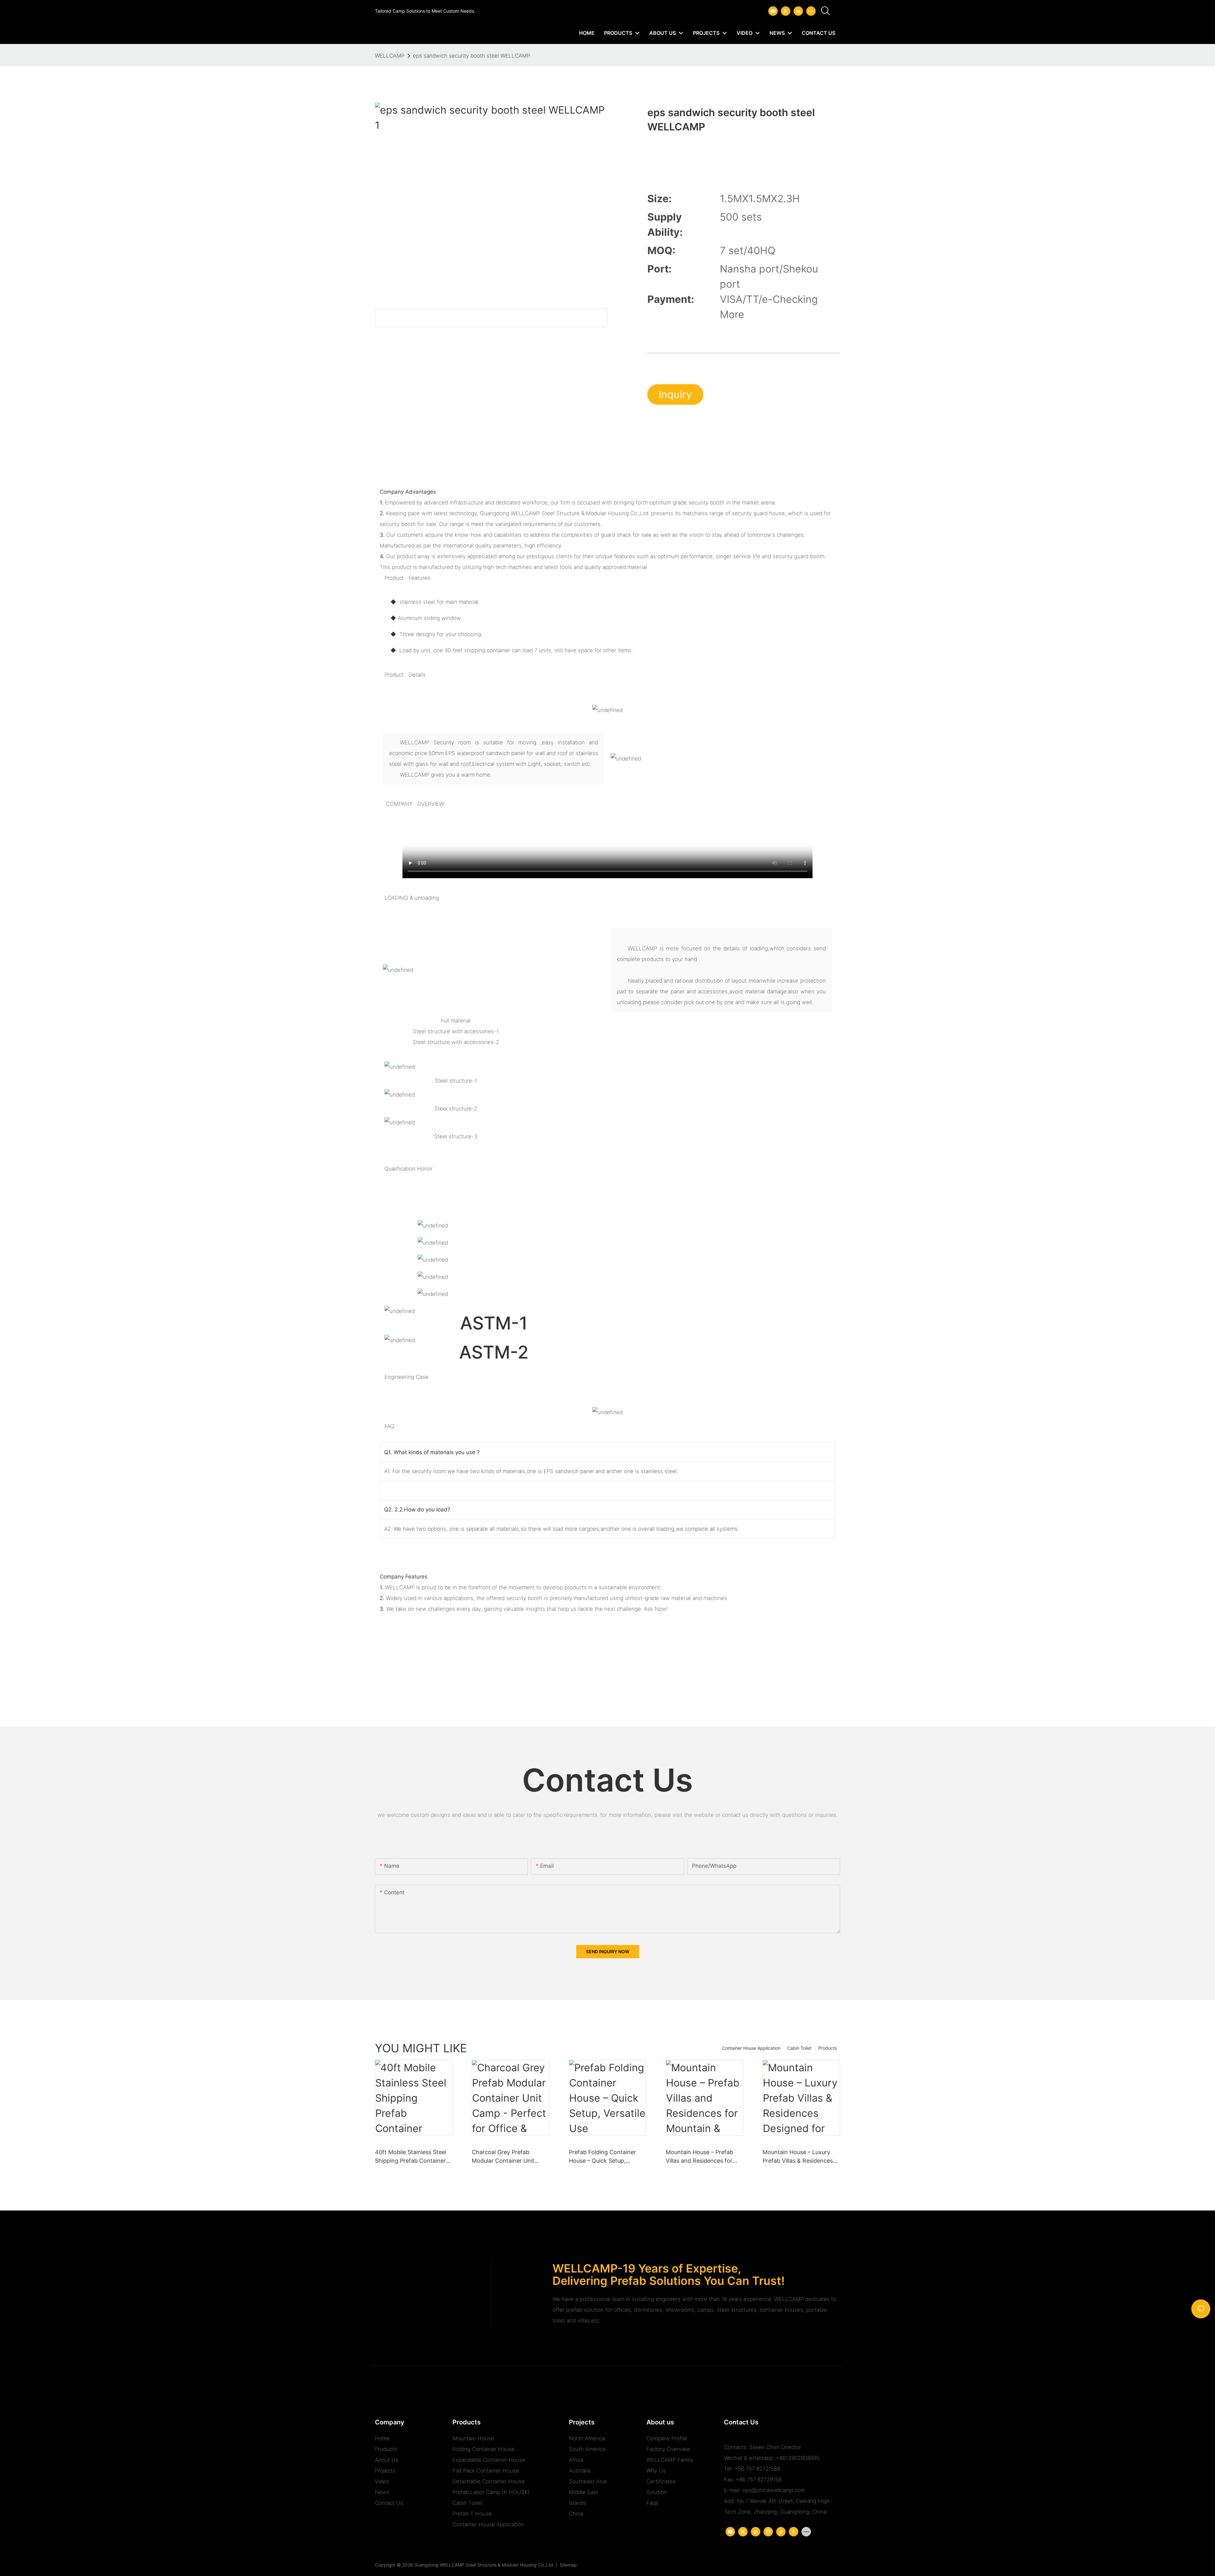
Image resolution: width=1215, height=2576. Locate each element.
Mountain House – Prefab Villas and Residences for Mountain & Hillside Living (700, 2157)
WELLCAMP (390, 56)
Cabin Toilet (799, 2048)
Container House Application (751, 2048)
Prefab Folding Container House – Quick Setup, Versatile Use (602, 2157)
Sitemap (567, 2565)
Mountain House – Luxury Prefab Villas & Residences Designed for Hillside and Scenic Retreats (798, 2157)
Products (828, 2048)
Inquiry (675, 394)
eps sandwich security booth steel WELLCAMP (471, 56)
